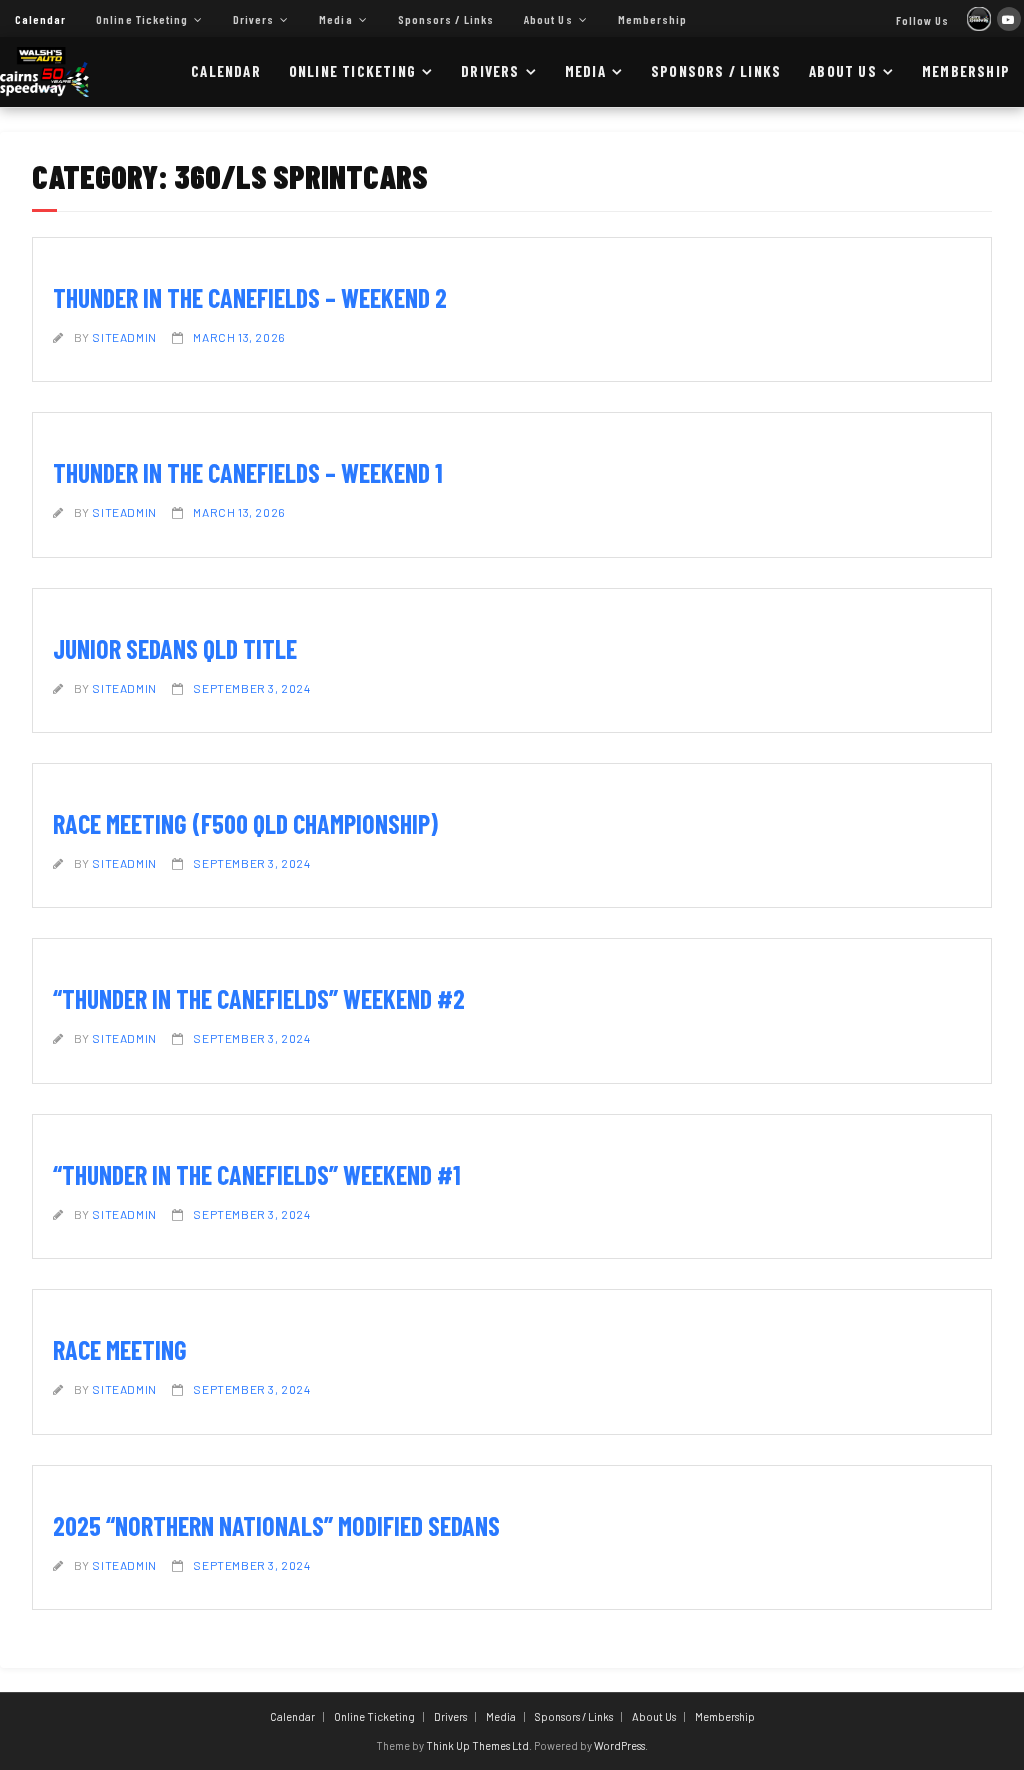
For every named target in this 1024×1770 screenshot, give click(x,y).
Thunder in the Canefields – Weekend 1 (248, 472)
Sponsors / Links (446, 19)
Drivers (253, 19)
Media (335, 19)
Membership (652, 19)
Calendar (40, 19)
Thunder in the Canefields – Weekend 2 (250, 297)
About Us (548, 19)
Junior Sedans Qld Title (175, 648)
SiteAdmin (124, 337)
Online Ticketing (142, 19)
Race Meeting (120, 1349)
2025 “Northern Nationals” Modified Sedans (276, 1525)
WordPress (619, 1745)
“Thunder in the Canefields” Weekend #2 (259, 998)
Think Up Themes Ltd (477, 1745)
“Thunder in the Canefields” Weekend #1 (257, 1174)
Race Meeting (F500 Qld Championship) (245, 823)
